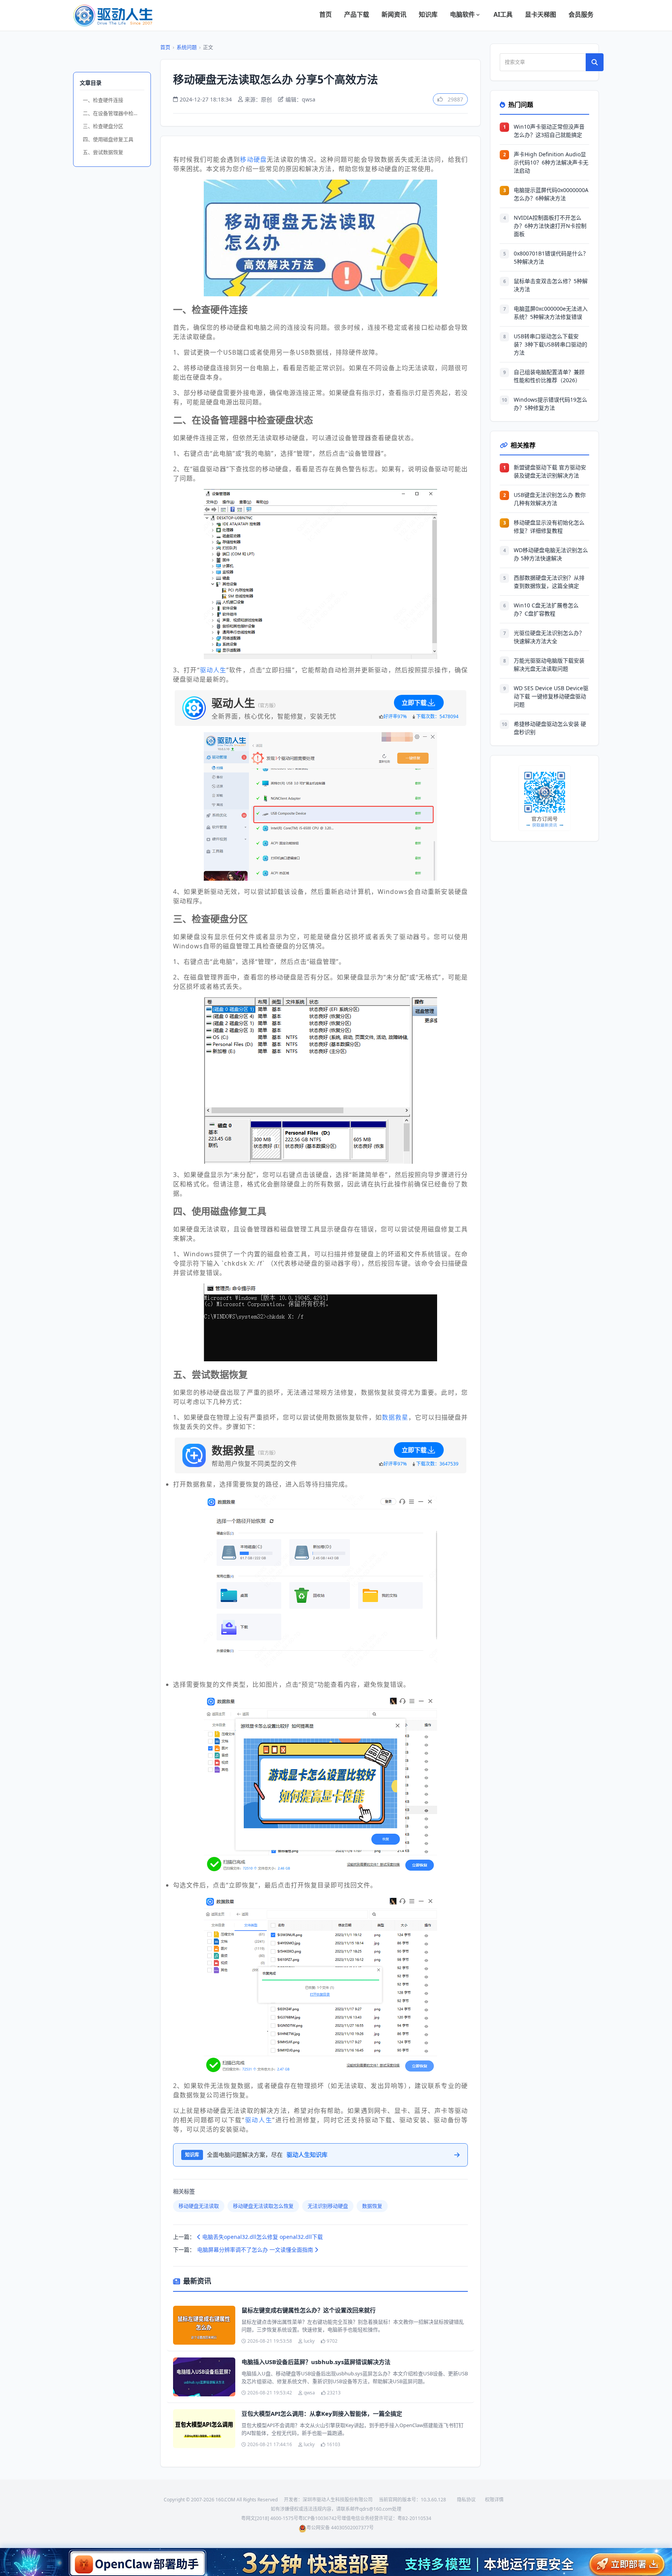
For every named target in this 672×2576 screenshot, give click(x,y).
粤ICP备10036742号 (320, 2518)
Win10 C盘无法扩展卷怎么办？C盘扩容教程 (546, 609)
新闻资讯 (394, 14)
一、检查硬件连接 (103, 100)
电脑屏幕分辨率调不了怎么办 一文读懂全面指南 (256, 2250)
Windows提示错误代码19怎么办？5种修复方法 (550, 404)
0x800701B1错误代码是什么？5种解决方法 (551, 257)
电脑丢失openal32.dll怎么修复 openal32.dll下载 (262, 2237)
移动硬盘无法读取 (199, 2206)
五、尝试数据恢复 (103, 152)
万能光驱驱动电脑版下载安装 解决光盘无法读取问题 (549, 665)
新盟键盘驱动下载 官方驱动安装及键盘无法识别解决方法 (550, 471)
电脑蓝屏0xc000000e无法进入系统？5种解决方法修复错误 (551, 313)
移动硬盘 (253, 159)
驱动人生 (213, 670)
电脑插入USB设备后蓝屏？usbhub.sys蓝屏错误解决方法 (316, 2362)
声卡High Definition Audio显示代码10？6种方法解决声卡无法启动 (551, 162)
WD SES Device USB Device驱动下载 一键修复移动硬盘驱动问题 (551, 696)
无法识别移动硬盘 (328, 2206)
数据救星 (395, 1417)
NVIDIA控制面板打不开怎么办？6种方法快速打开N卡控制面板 (550, 226)
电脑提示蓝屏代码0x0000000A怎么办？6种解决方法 (551, 194)
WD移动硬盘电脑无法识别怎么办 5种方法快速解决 (551, 554)
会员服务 (581, 14)
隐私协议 (466, 2500)
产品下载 (357, 14)
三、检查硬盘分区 (103, 126)
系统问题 (187, 47)
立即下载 (414, 703)
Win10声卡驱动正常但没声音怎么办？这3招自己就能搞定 (549, 131)
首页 (325, 14)
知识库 (428, 14)
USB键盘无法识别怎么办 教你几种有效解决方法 (550, 499)
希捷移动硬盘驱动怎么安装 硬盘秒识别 (550, 728)
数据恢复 (372, 2206)
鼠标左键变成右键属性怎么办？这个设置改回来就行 (309, 2310)
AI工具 (503, 14)
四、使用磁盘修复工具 (108, 139)
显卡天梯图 (541, 14)
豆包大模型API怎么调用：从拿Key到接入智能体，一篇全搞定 (322, 2413)
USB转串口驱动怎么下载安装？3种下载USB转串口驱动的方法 (550, 344)
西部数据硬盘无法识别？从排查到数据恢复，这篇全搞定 (549, 582)
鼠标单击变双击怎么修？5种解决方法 (551, 285)
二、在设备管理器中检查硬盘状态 (114, 113)
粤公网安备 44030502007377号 (340, 2528)
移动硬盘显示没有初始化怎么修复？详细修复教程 (549, 526)
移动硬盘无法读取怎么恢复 (263, 2206)
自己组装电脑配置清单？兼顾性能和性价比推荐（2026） (549, 376)
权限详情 (494, 2500)
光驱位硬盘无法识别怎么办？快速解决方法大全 (549, 637)
